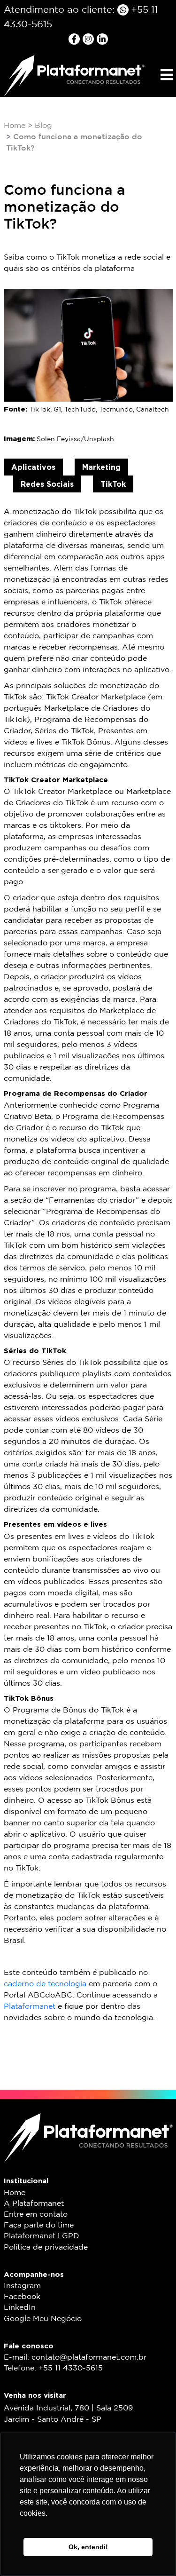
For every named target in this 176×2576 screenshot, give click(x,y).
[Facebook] (76, 39)
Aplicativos (33, 467)
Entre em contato (36, 2215)
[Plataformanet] (74, 75)
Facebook (22, 2297)
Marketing (101, 467)
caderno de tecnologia (45, 1984)
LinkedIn (20, 2308)
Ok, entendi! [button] (88, 2547)
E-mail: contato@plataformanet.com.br (75, 2358)
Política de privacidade (46, 2247)
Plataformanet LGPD (42, 2236)
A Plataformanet (34, 2204)
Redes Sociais (47, 484)
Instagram (22, 2286)
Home (15, 126)
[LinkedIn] (102, 39)
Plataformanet (30, 2007)
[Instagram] (90, 39)
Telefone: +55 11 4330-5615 (53, 2368)
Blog (43, 126)
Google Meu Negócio (43, 2319)
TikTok (113, 484)
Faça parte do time (39, 2225)
